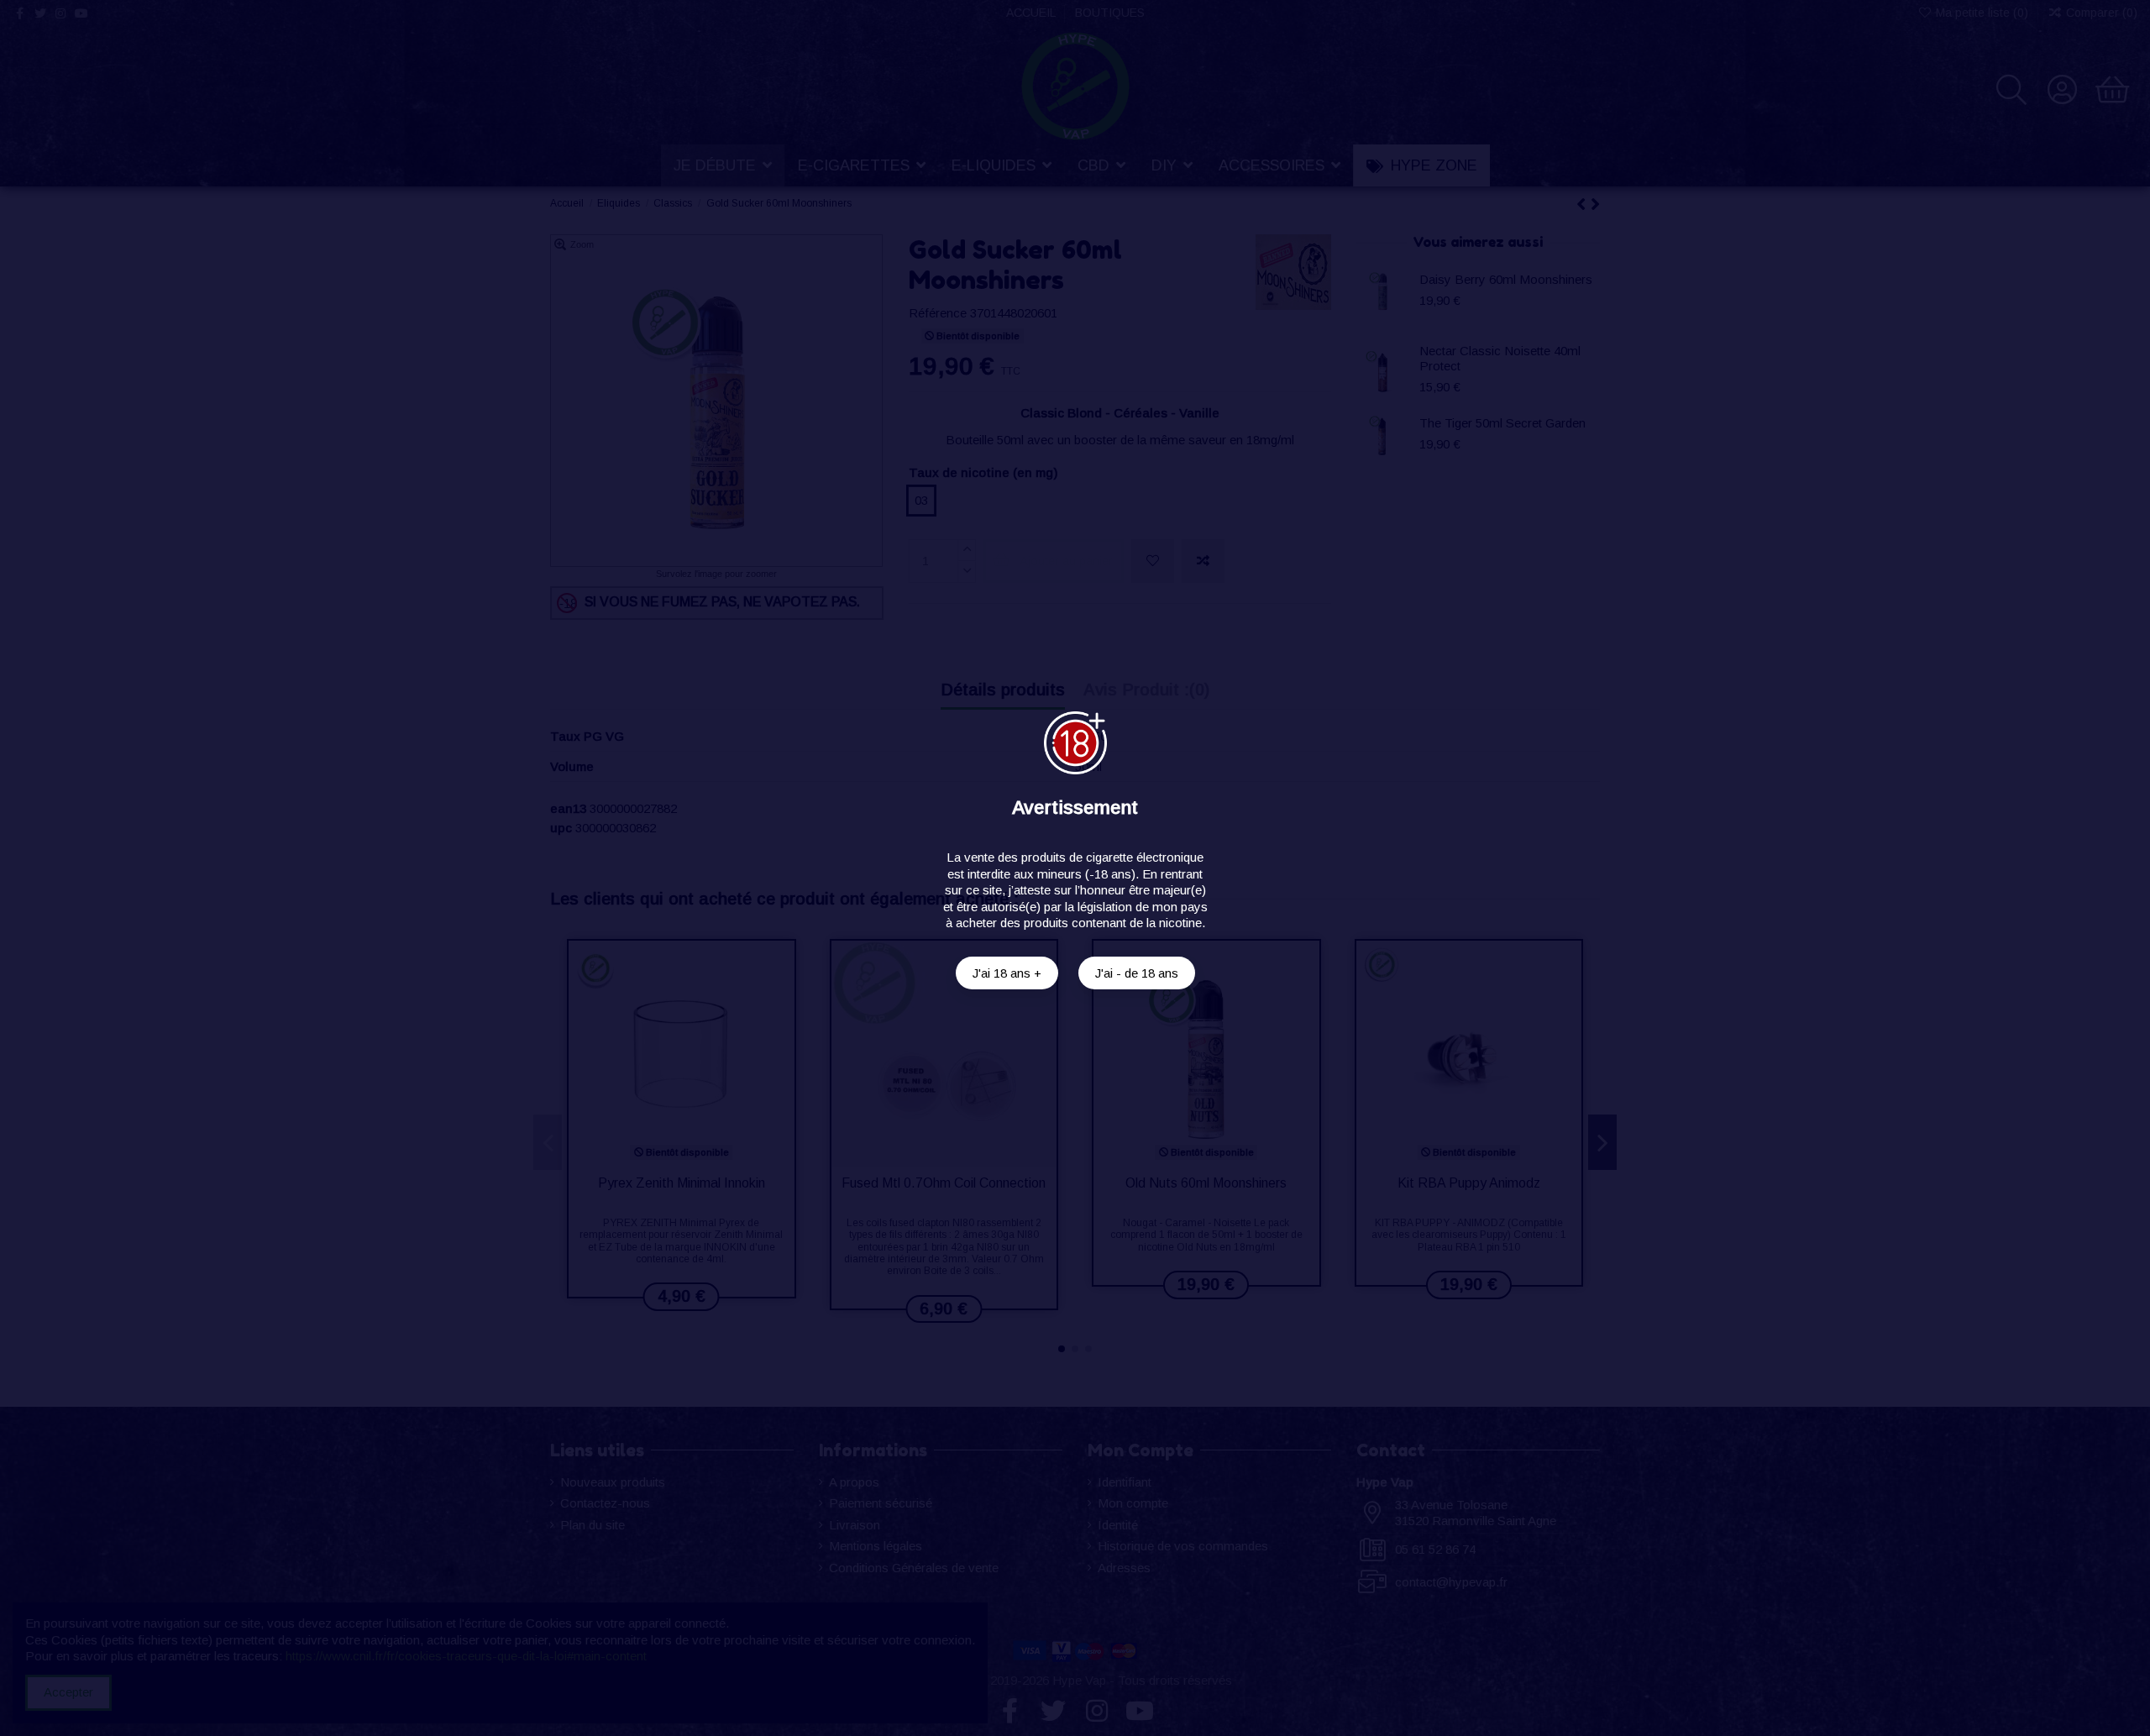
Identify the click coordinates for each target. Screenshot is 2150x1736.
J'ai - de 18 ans (1137, 973)
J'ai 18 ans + (1007, 973)
